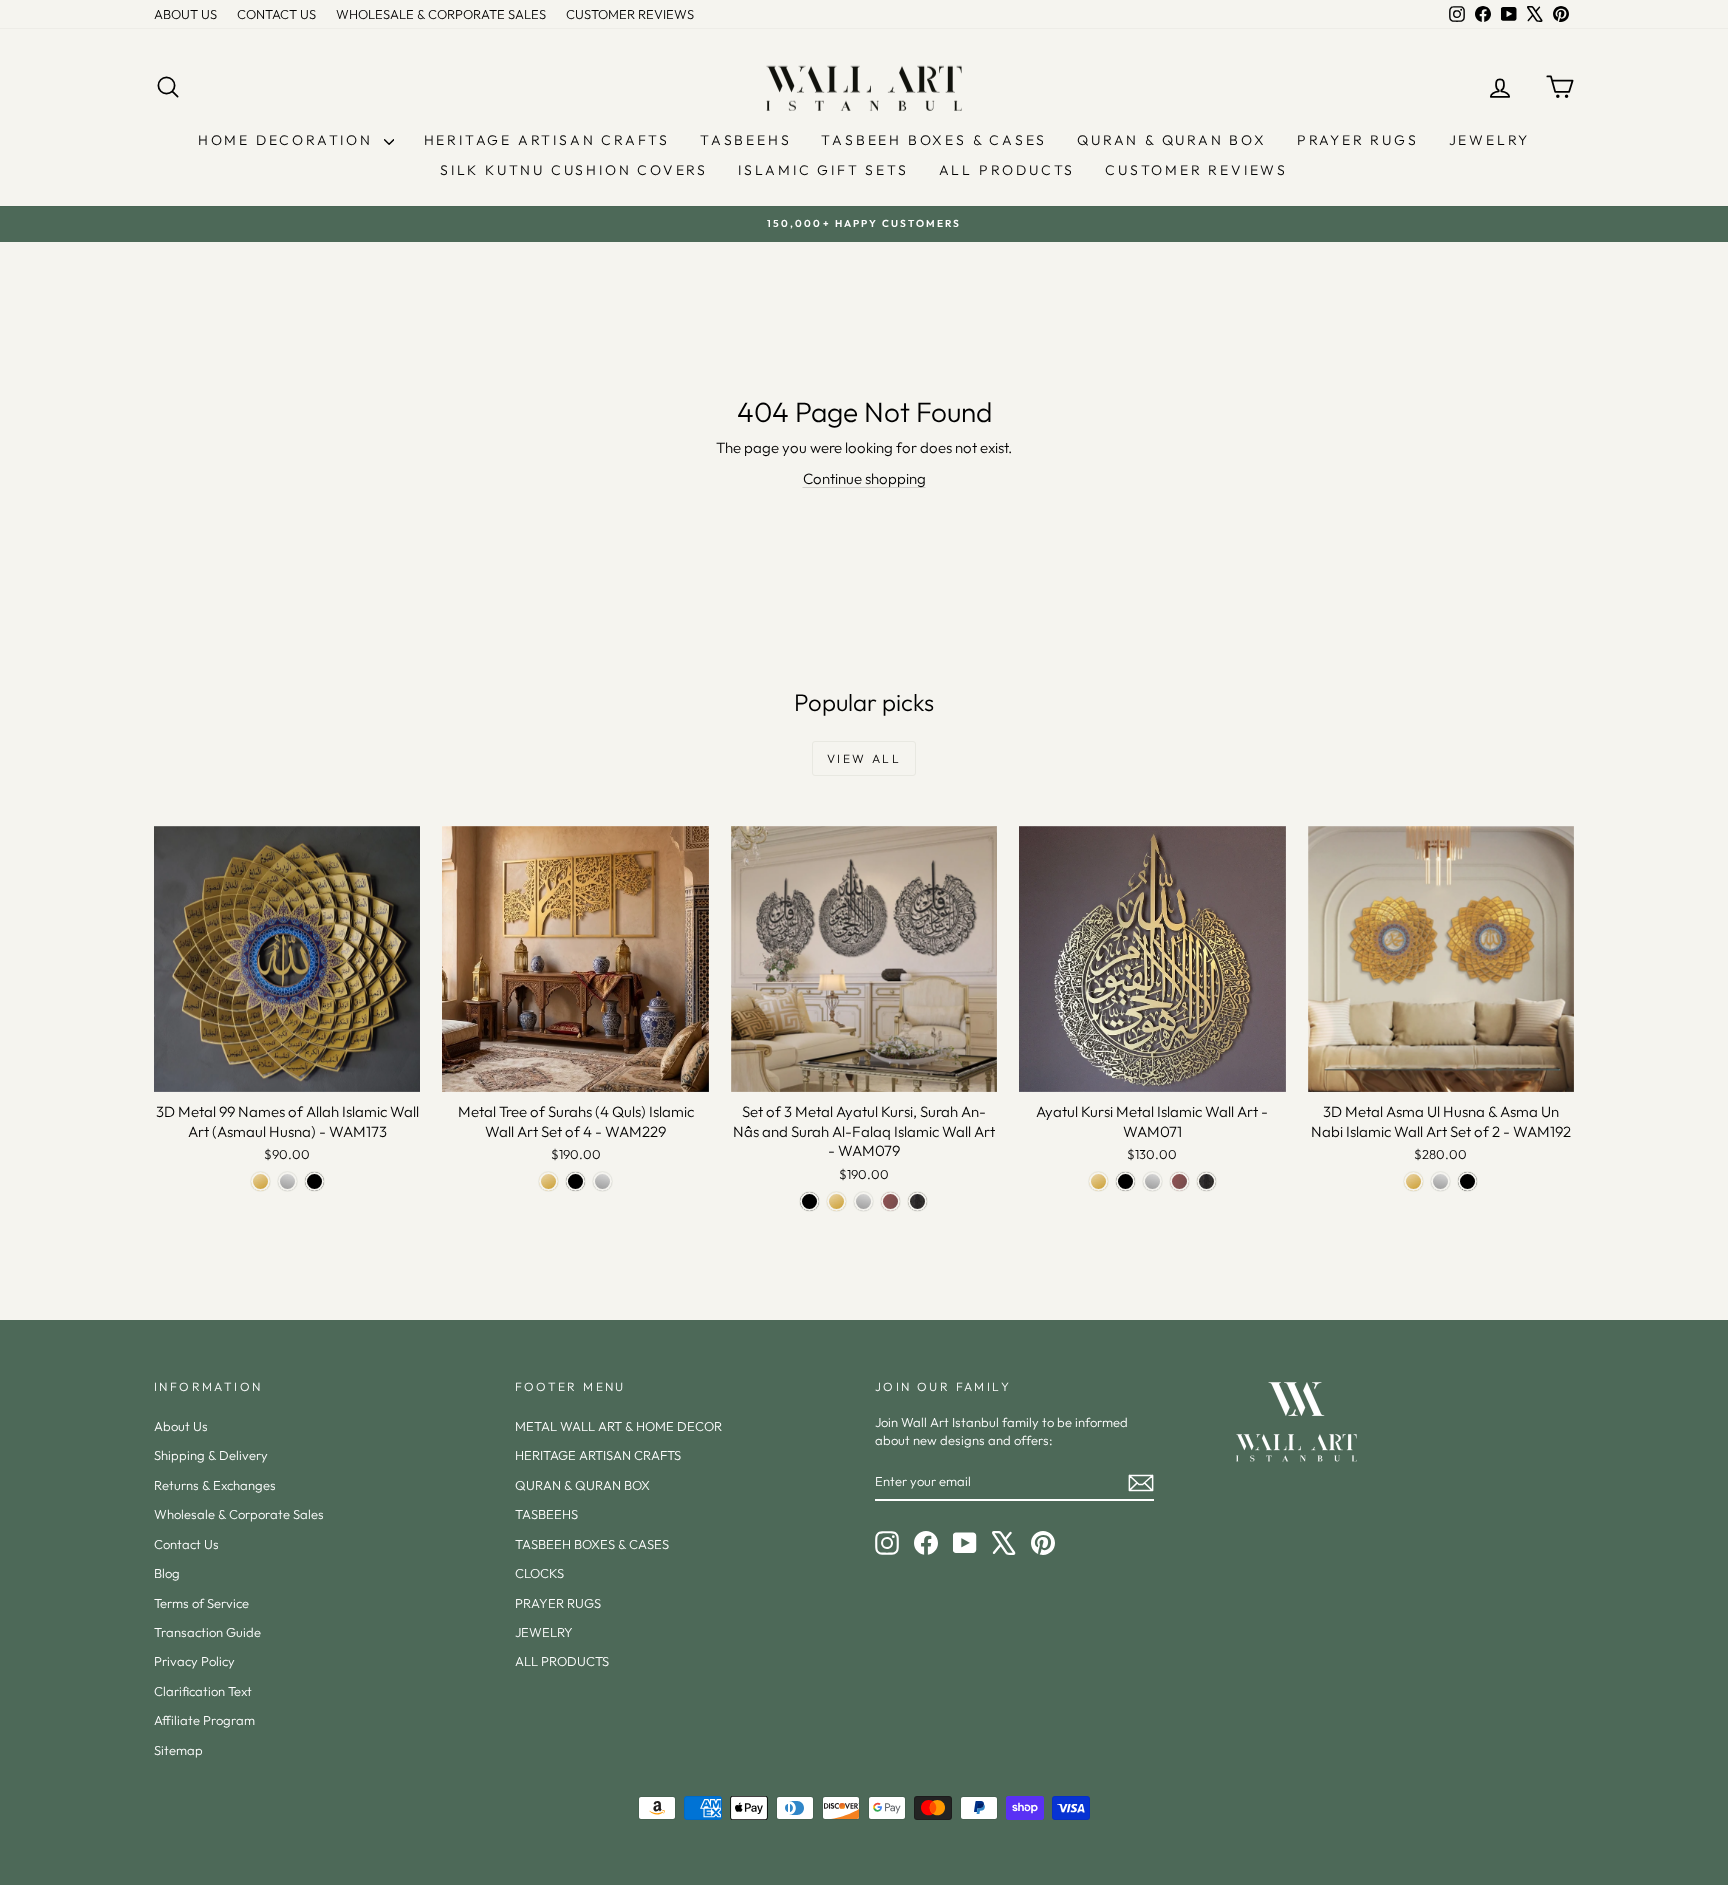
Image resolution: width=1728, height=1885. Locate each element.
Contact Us (186, 1544)
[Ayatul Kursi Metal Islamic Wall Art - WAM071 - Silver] (1152, 1181)
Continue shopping (864, 478)
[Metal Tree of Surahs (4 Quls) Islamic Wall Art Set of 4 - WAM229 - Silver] (602, 1181)
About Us (181, 1426)
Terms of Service (201, 1603)
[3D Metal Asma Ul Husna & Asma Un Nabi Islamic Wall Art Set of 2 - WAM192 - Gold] (1413, 1181)
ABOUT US (185, 14)
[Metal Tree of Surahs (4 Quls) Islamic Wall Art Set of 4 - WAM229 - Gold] (548, 1181)
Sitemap (178, 1750)
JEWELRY (1490, 140)
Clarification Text (203, 1691)
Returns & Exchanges (215, 1485)
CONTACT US (276, 14)
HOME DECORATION (288, 140)
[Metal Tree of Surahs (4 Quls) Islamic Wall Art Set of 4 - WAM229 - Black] (575, 1181)
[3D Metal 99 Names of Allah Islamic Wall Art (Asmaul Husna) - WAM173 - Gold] (260, 1181)
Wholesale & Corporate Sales (239, 1514)
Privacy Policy (194, 1661)
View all (864, 758)
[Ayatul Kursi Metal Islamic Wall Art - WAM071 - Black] (1125, 1181)
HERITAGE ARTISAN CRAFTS (547, 140)
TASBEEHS (745, 140)
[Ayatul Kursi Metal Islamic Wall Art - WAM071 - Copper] (1179, 1181)
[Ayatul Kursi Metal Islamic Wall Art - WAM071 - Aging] (1206, 1181)
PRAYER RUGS (1358, 140)
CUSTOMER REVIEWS (630, 14)
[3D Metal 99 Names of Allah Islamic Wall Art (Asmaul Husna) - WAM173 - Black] (314, 1181)
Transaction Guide (207, 1632)
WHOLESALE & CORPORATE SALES (441, 14)
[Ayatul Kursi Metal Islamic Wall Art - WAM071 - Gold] (1098, 1181)
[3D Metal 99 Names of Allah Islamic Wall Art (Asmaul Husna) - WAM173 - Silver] (287, 1181)
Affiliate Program (204, 1720)
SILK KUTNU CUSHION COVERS (574, 170)
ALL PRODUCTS (1007, 170)
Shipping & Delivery (211, 1455)
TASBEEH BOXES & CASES (934, 140)
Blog (167, 1573)
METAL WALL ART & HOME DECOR (618, 1426)
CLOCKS (539, 1573)
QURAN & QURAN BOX (1172, 140)
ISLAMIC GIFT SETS (823, 170)
